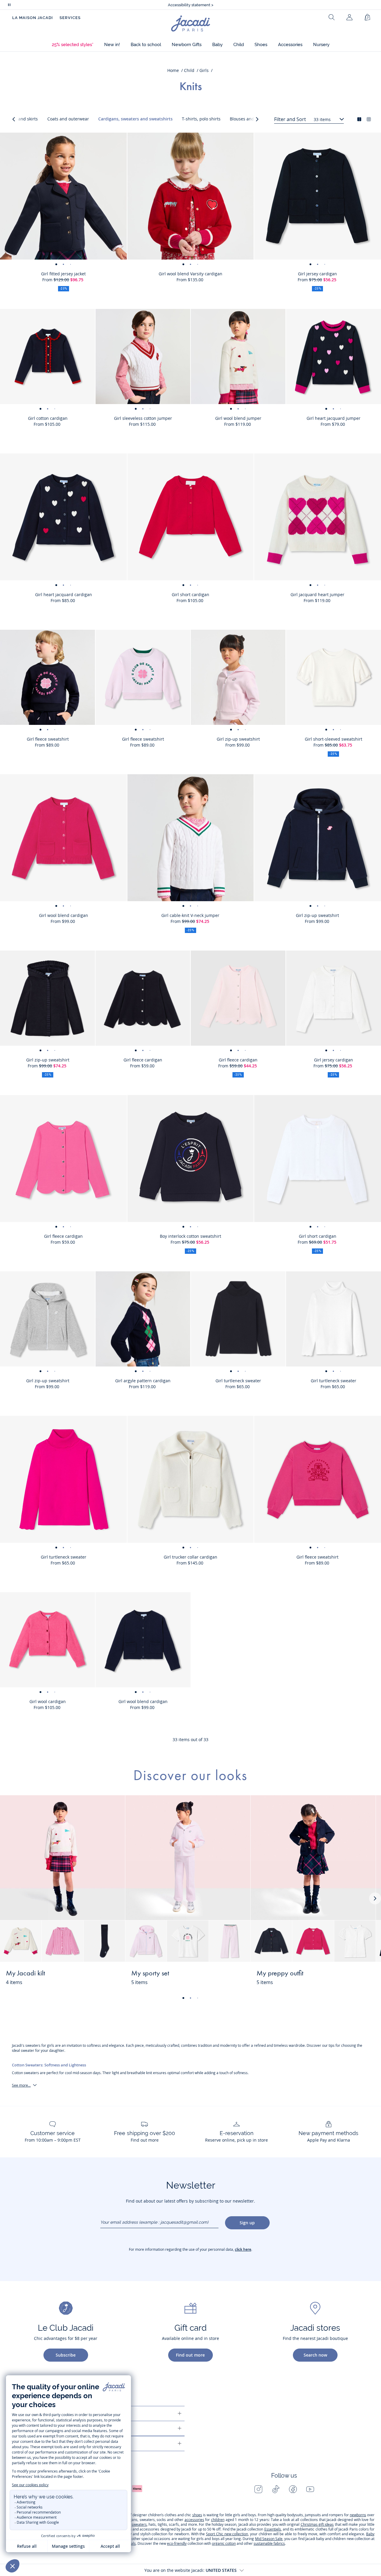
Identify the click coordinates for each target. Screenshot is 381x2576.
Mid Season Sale (269, 2539)
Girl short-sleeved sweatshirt (334, 739)
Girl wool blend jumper (238, 418)
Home (173, 70)
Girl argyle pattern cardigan (143, 1381)
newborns (358, 2515)
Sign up (247, 2223)
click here (243, 2249)
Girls (204, 70)
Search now (315, 2355)
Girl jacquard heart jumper (317, 594)
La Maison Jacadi (33, 18)
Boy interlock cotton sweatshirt (190, 1236)
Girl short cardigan (190, 594)
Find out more (190, 2355)
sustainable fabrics (269, 2543)
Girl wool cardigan (48, 1701)
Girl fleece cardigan (143, 1060)
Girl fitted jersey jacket (63, 274)
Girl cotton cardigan (48, 418)
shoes (197, 2515)
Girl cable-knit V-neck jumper (190, 915)
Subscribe (66, 2355)
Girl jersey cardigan (317, 274)
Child (189, 70)
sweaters (139, 2524)
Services (70, 18)
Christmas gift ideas (317, 2524)
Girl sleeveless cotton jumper (143, 418)
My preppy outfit (280, 1974)
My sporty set (150, 1974)
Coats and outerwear (68, 119)
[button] (73, 45)
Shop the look (99, 1977)
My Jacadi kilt (25, 1974)
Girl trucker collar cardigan (190, 1557)
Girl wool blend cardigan (64, 915)
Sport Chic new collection (227, 2534)
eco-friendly (177, 2543)
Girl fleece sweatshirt (48, 739)
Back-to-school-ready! (191, 5)
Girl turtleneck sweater (238, 1381)
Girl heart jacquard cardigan (64, 594)
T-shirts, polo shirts (201, 119)
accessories (194, 2520)
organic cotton (224, 2543)
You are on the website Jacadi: (190, 2570)
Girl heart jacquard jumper (334, 418)
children (218, 2520)
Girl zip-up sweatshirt (238, 739)
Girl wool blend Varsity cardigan (190, 274)
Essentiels (273, 2529)
